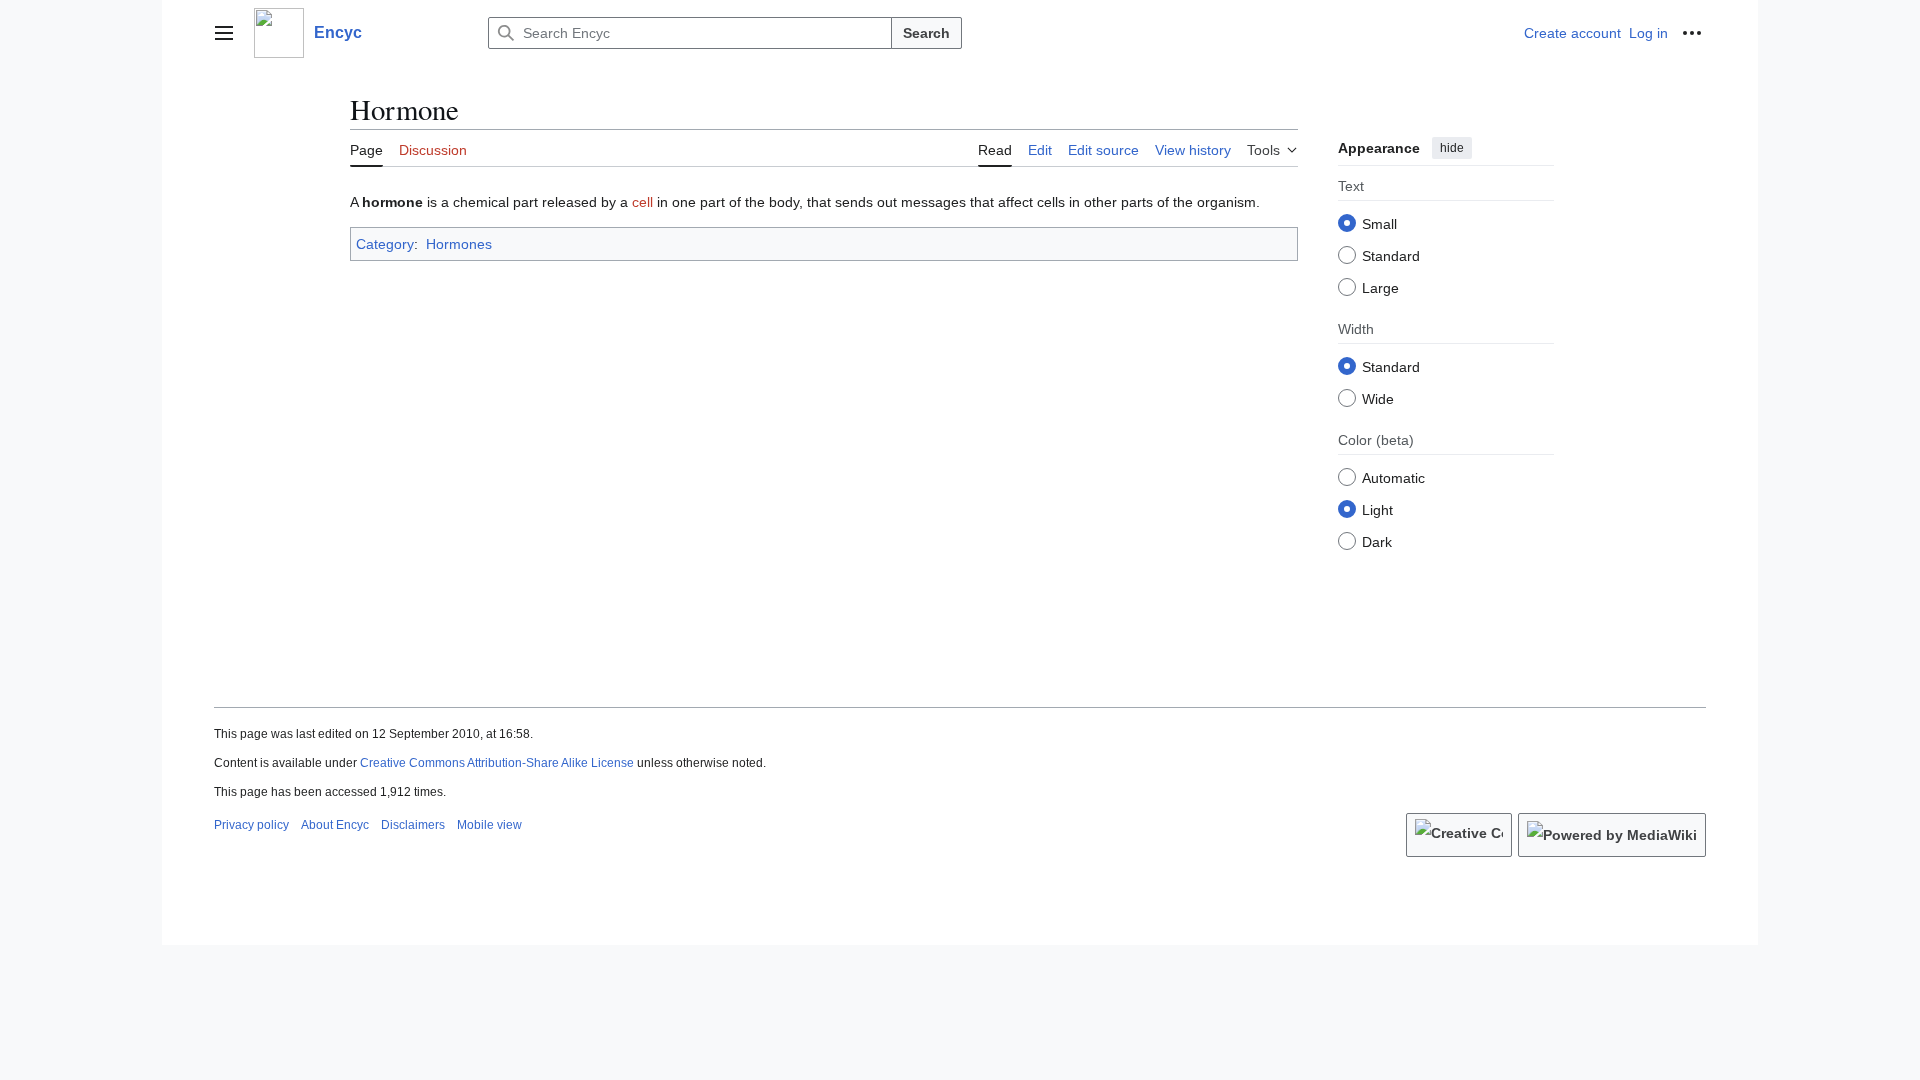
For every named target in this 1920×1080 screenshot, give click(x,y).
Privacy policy (251, 825)
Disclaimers (413, 825)
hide (1452, 148)
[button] (224, 33)
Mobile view (489, 825)
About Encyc (335, 825)
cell (642, 202)
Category (385, 244)
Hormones (459, 244)
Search (926, 33)
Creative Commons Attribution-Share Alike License (497, 763)
